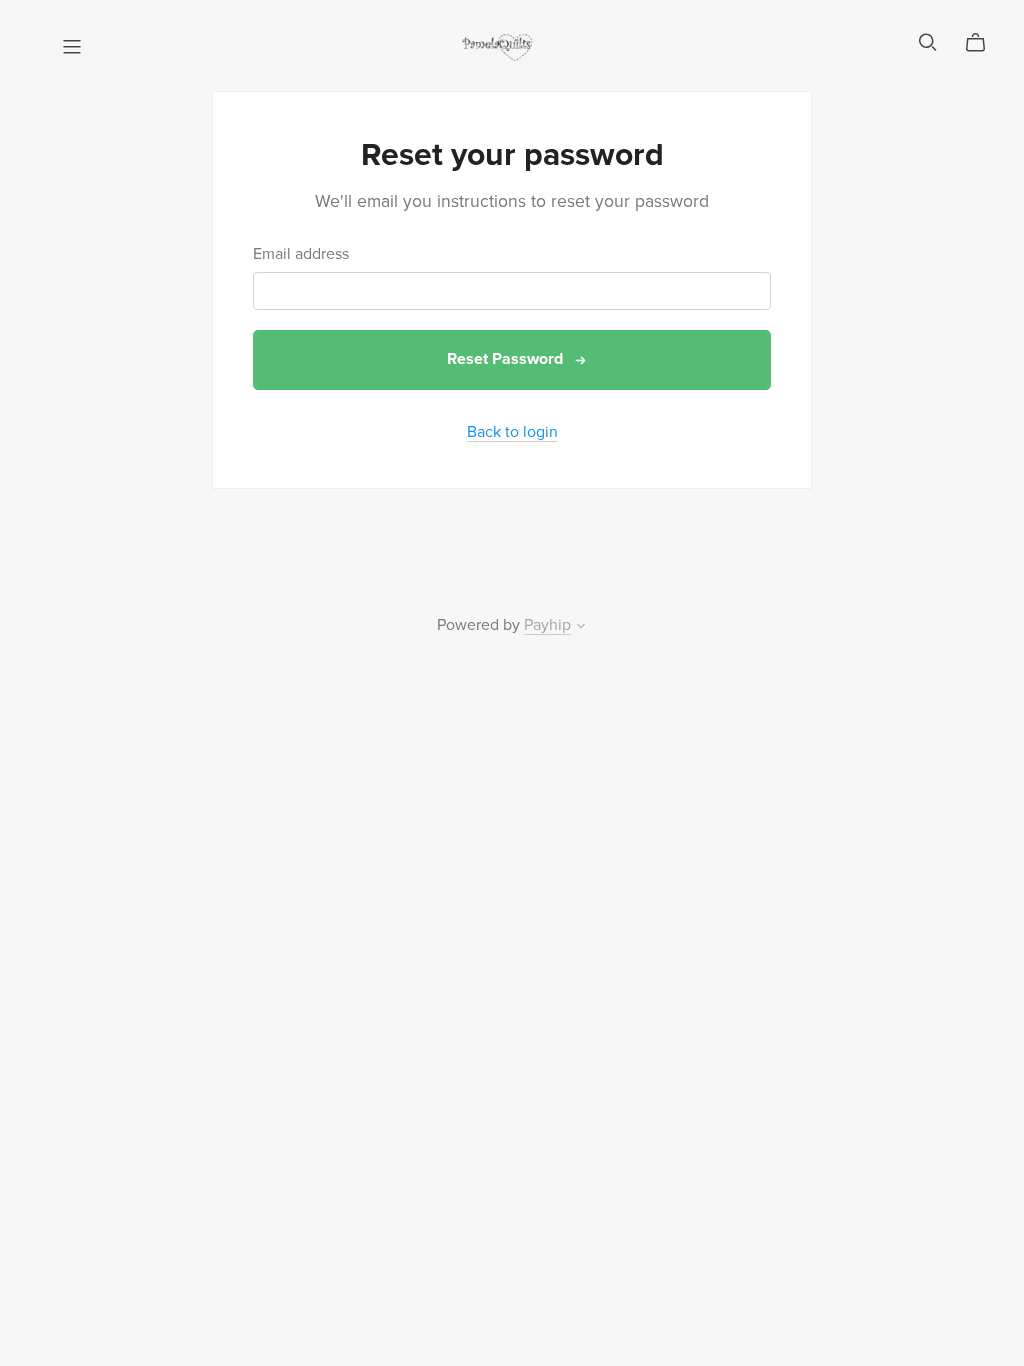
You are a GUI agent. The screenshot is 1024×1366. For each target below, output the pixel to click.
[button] (581, 628)
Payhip (547, 625)
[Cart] (983, 43)
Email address (301, 254)
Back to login (512, 432)
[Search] (928, 42)
